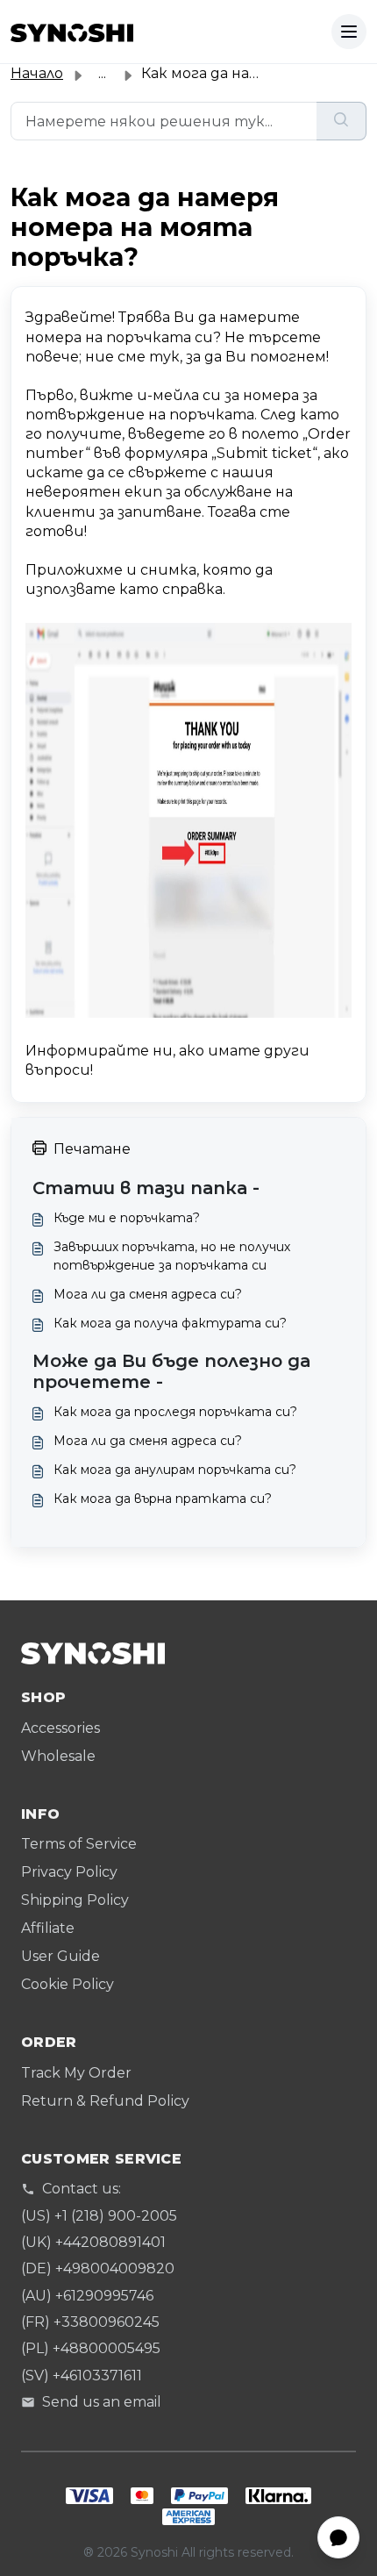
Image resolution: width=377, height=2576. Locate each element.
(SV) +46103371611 (82, 2376)
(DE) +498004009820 (98, 2268)
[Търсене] (341, 121)
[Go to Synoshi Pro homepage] (72, 32)
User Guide (60, 1956)
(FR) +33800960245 (90, 2322)
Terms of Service (79, 1844)
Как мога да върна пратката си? (163, 1499)
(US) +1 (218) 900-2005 (99, 2216)
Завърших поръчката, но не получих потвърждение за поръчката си (172, 1256)
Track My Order (76, 2073)
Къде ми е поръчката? (127, 1218)
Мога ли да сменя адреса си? (148, 1294)
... (102, 73)
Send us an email (102, 2402)
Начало (37, 73)
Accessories (60, 1728)
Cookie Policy (68, 1984)
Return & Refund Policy (105, 2101)
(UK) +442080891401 (93, 2242)
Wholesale (58, 1756)
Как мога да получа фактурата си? (170, 1323)
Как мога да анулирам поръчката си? (175, 1470)
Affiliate (48, 1928)
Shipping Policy (75, 1900)
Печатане (92, 1149)
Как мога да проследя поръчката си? (175, 1412)
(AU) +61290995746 (87, 2296)
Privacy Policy (69, 1872)
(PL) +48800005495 (91, 2348)
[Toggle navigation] (349, 32)
